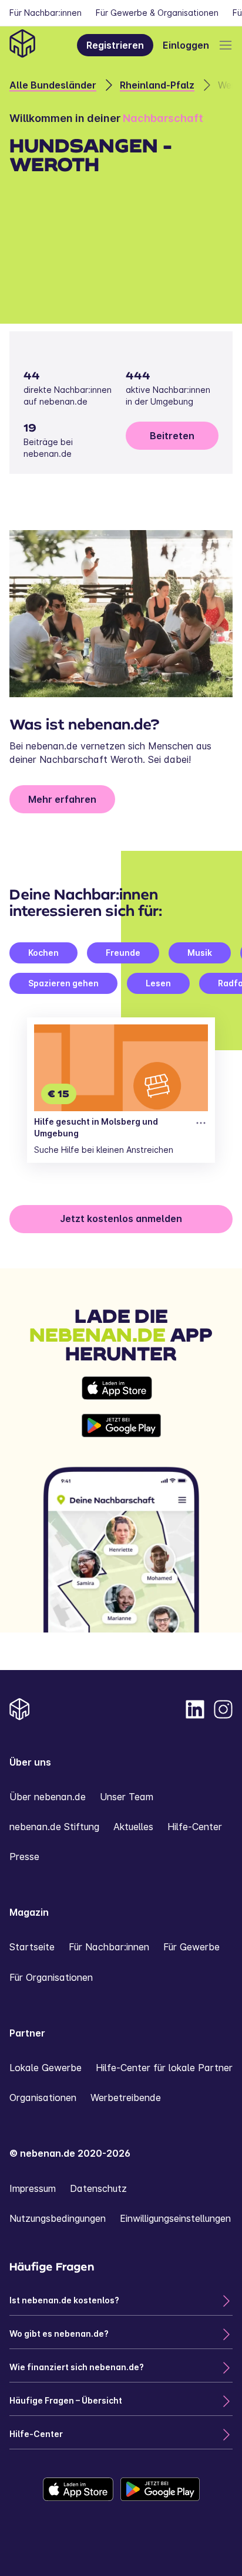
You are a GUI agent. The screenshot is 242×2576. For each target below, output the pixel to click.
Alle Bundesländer (53, 85)
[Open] (226, 45)
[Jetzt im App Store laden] (121, 1388)
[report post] (201, 1123)
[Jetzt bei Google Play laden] (121, 1426)
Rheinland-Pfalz (157, 85)
